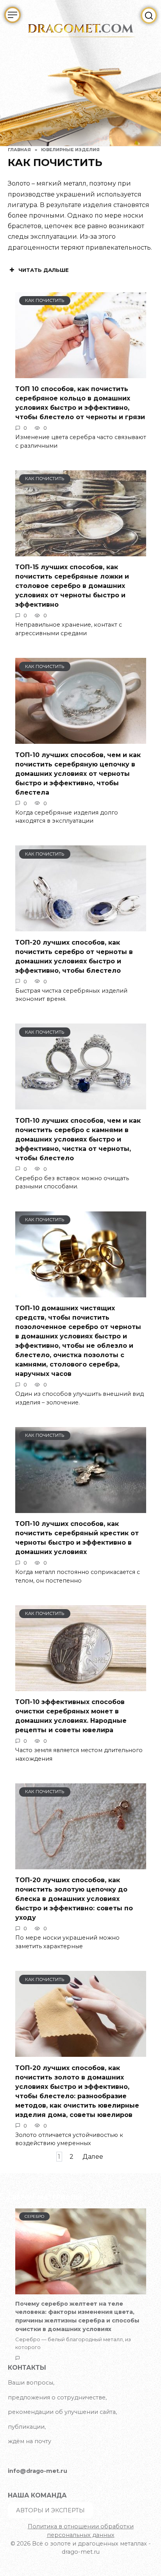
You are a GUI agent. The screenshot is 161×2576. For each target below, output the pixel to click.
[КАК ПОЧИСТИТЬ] (81, 373)
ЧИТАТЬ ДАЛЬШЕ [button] (44, 270)
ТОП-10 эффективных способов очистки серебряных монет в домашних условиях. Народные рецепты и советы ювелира (71, 1716)
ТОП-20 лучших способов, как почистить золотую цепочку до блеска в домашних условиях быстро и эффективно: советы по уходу (74, 1899)
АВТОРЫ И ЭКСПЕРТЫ (50, 2510)
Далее (93, 2157)
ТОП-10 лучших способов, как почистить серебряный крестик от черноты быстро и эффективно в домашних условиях (77, 1538)
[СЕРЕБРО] (81, 2290)
